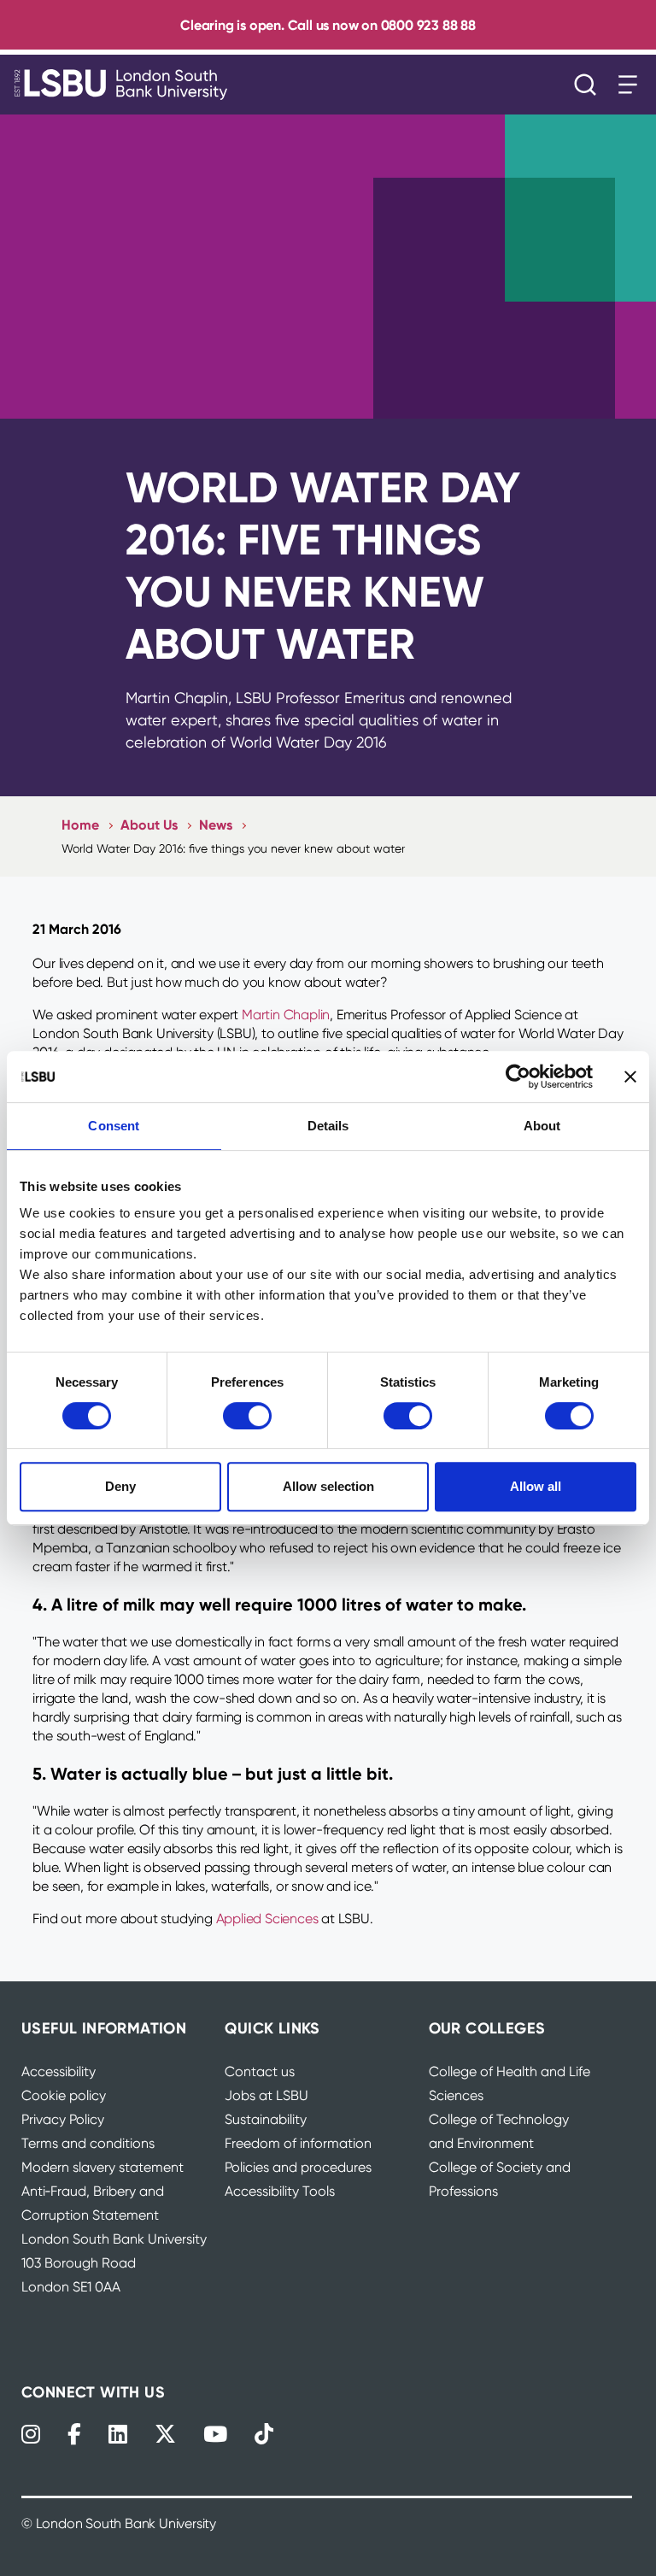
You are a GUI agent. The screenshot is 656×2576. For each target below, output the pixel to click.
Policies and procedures (298, 2167)
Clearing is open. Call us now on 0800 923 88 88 (328, 25)
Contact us (260, 2071)
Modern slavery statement (102, 2167)
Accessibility (59, 2071)
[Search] (589, 85)
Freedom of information (298, 2143)
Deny (120, 1486)
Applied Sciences (267, 1919)
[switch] (247, 1416)
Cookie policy (64, 2095)
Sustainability (266, 2119)
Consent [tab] (114, 1126)
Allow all (536, 1486)
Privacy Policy (63, 2119)
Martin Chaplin (286, 1015)
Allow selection (328, 1486)
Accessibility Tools (280, 2191)
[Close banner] (630, 1077)
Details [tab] (328, 1126)
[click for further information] (238, 1548)
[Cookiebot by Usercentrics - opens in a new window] (518, 1077)
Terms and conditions (88, 2143)
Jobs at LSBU (266, 2095)
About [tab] (542, 1126)
